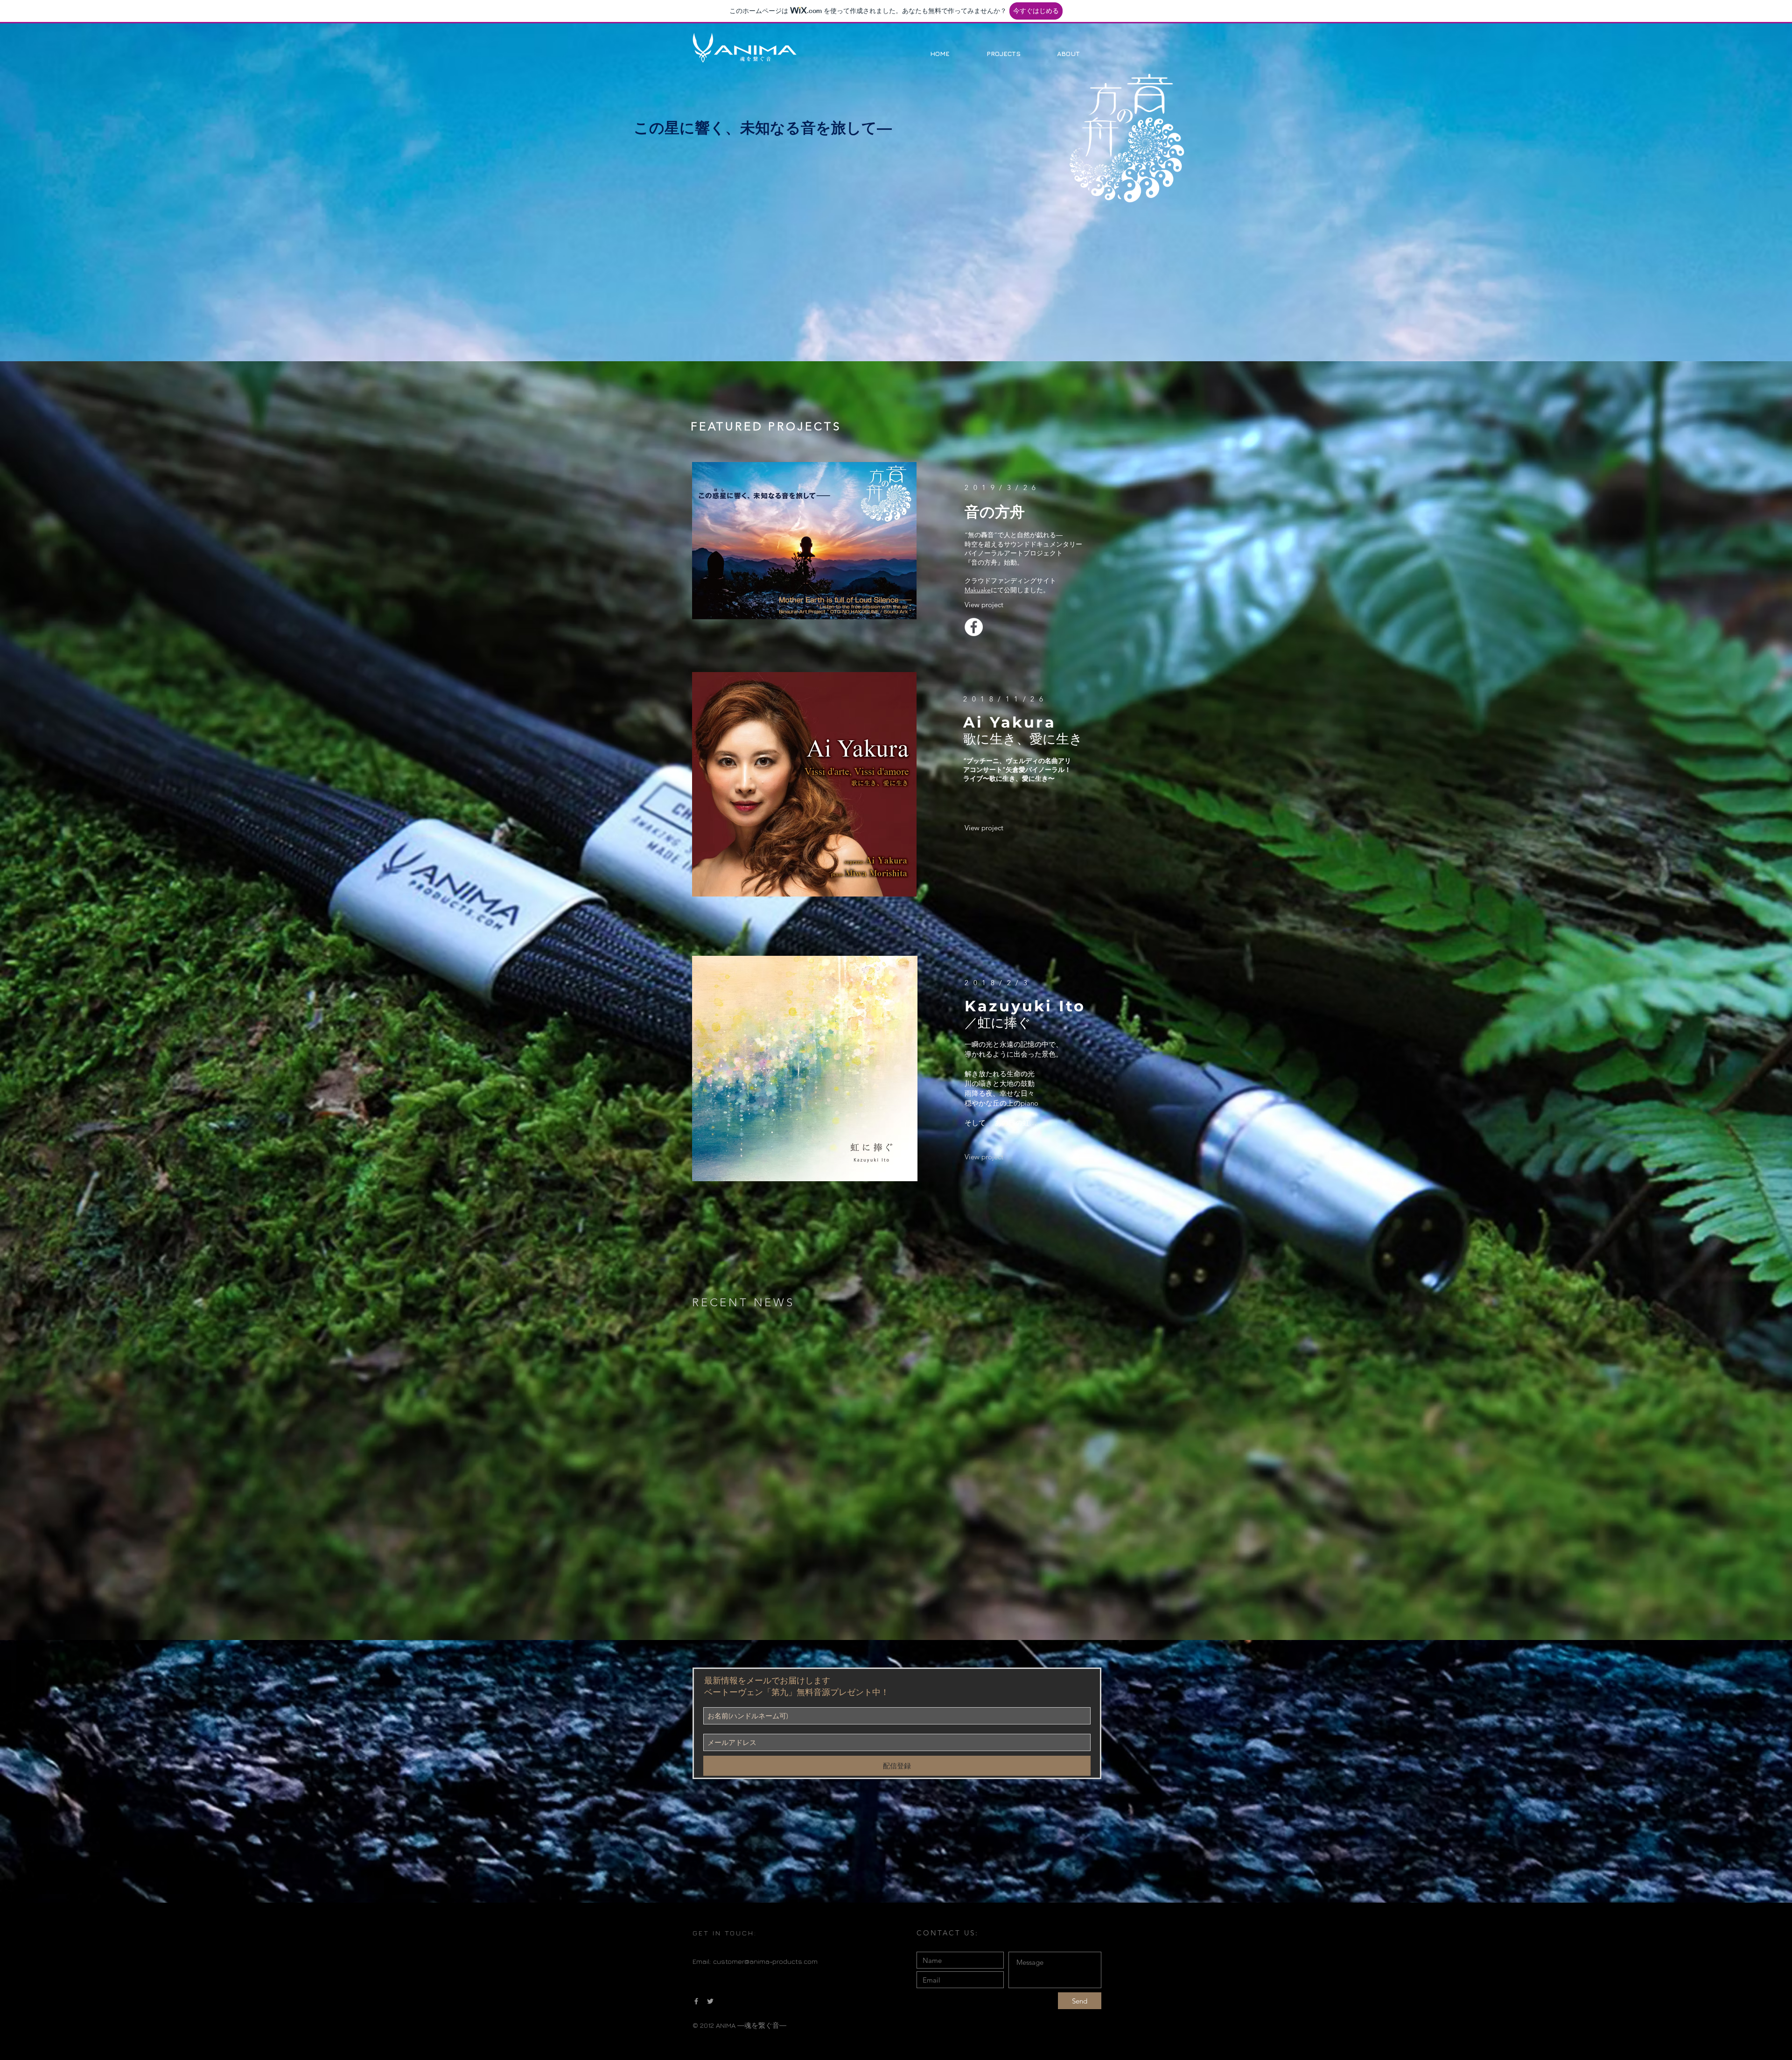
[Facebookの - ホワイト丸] (974, 627)
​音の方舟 (995, 512)
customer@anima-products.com (765, 1961)
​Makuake (978, 590)
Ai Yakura (1010, 722)
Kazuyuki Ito (1025, 1006)
